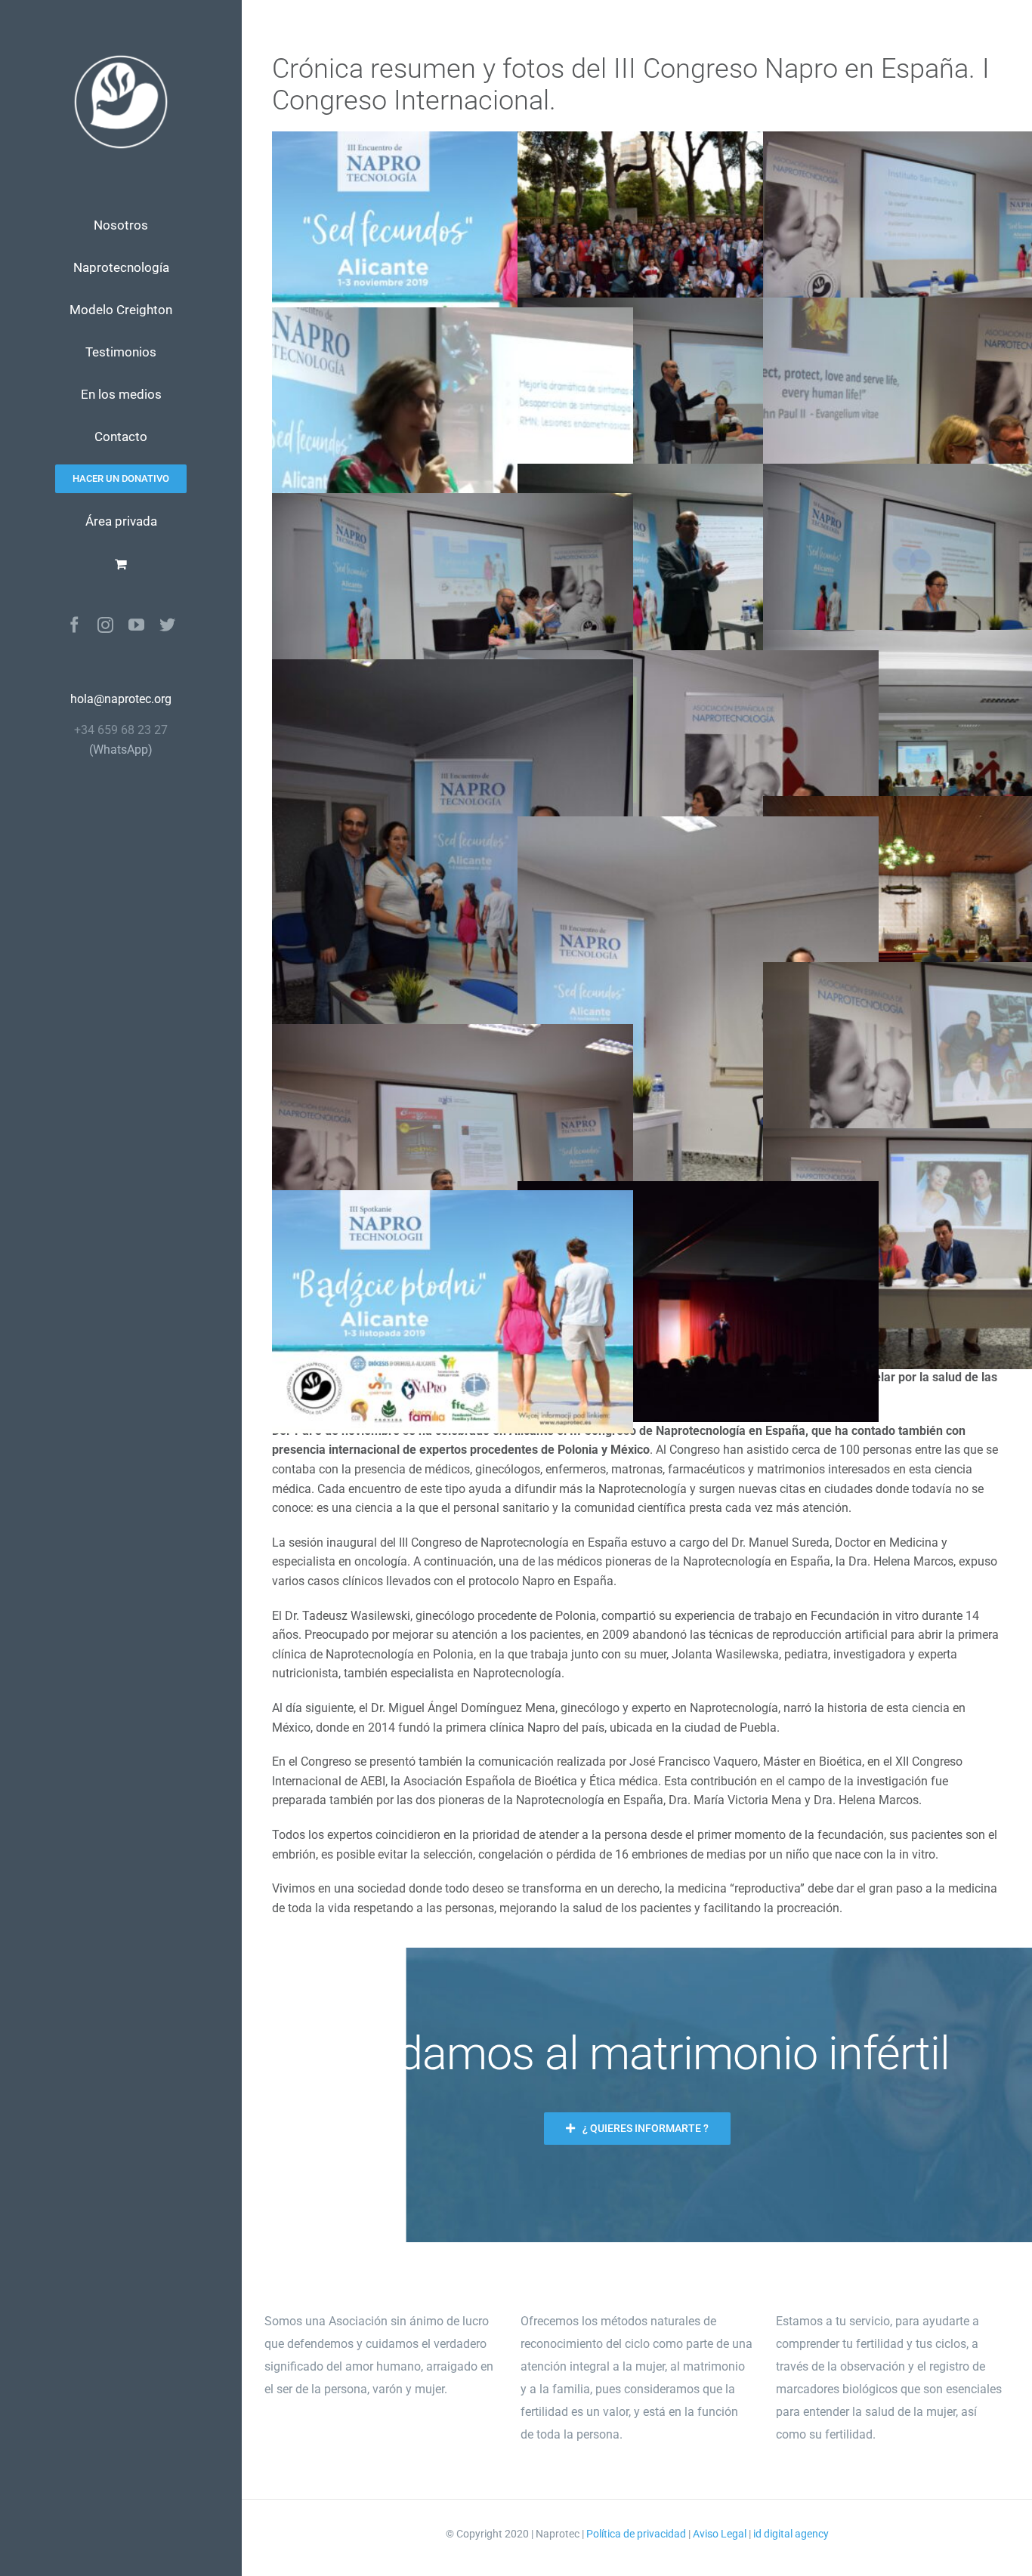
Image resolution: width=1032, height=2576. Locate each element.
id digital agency (791, 2534)
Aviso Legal (720, 2534)
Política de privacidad (636, 2534)
